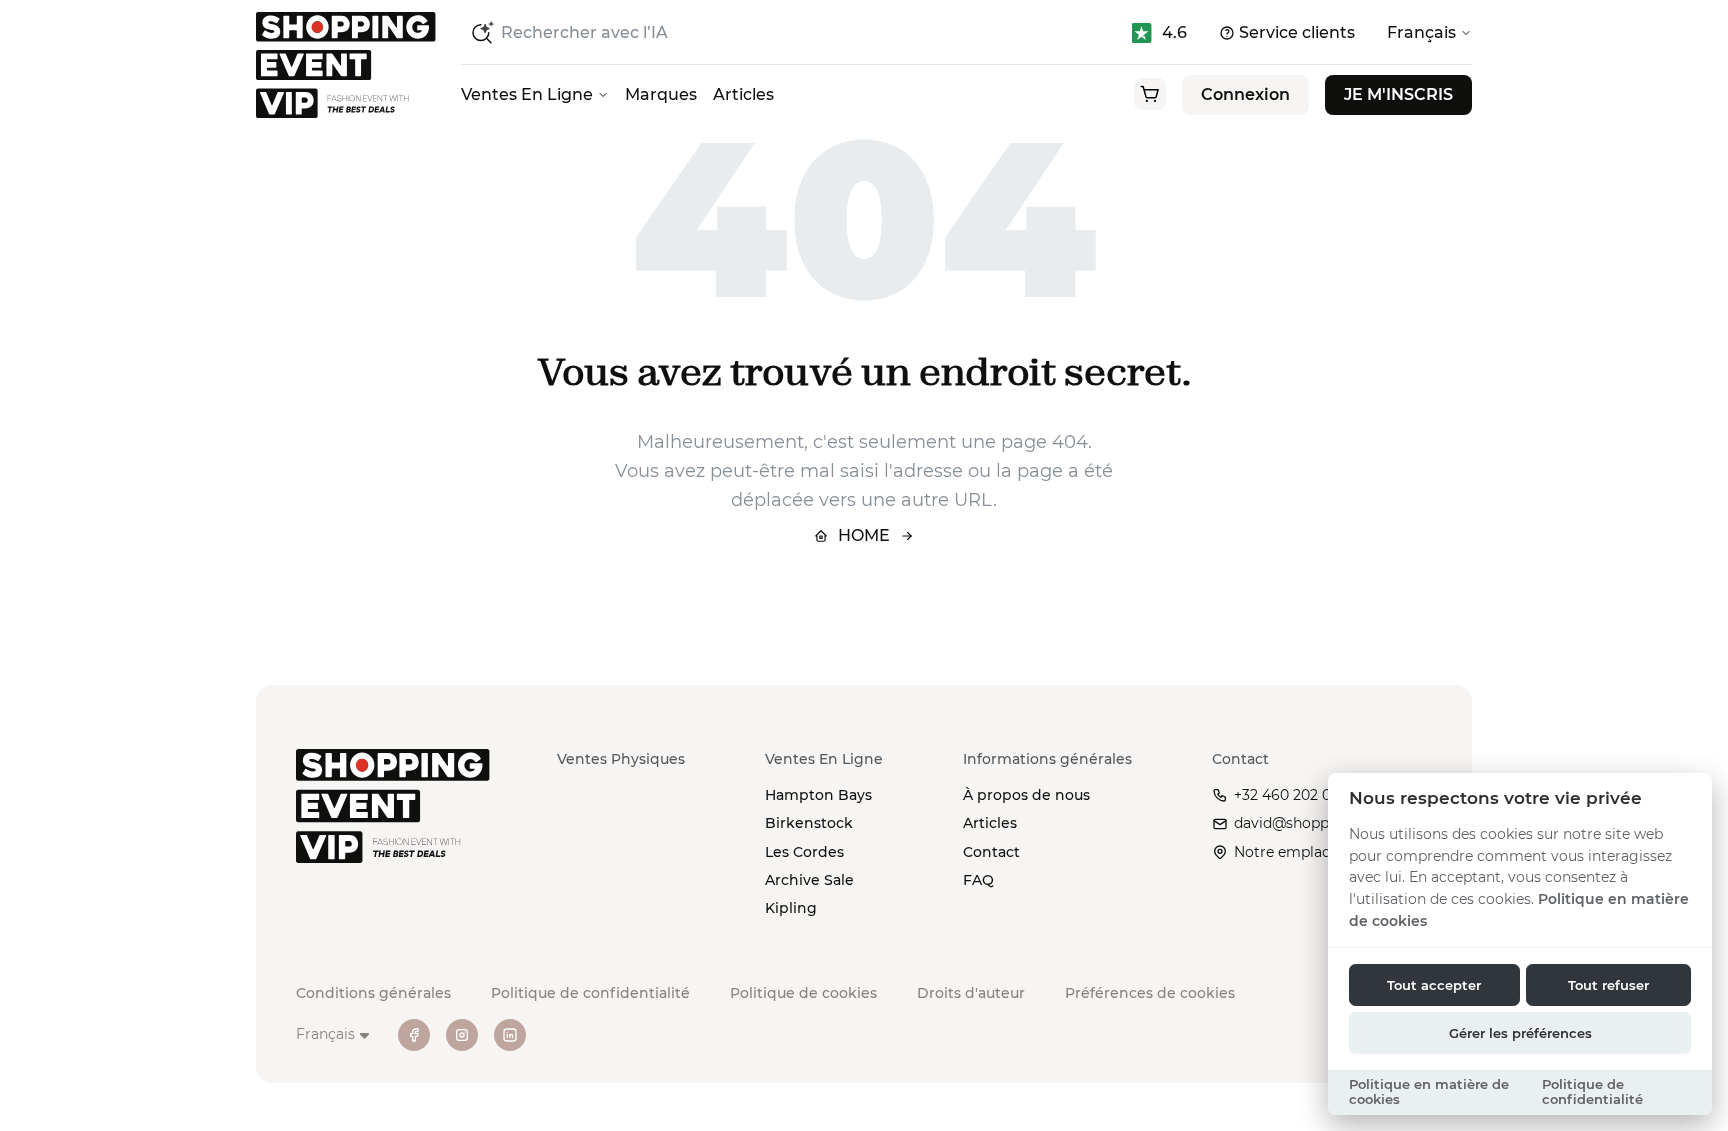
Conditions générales (373, 993)
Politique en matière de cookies (1429, 1092)
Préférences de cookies (1150, 993)
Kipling (791, 908)
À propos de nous (1026, 795)
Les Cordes (804, 852)
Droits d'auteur (971, 993)
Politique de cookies (803, 993)
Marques (661, 94)
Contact (991, 852)
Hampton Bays (818, 795)
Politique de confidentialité (590, 993)
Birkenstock (809, 823)
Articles (743, 94)
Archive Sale (809, 880)
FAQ (978, 880)
